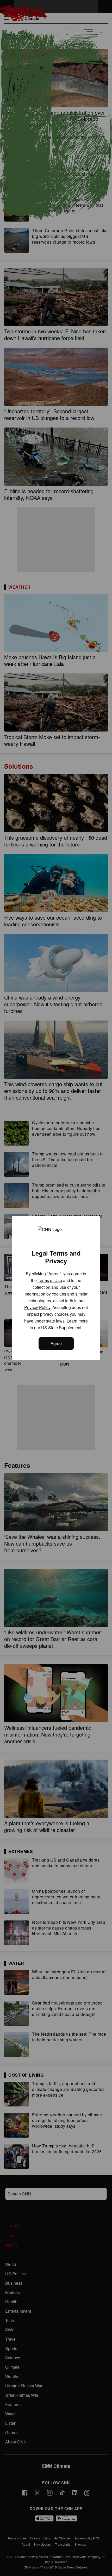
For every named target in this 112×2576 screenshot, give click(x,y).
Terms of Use (50, 1280)
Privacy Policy (37, 1307)
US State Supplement (61, 1328)
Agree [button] (56, 1343)
